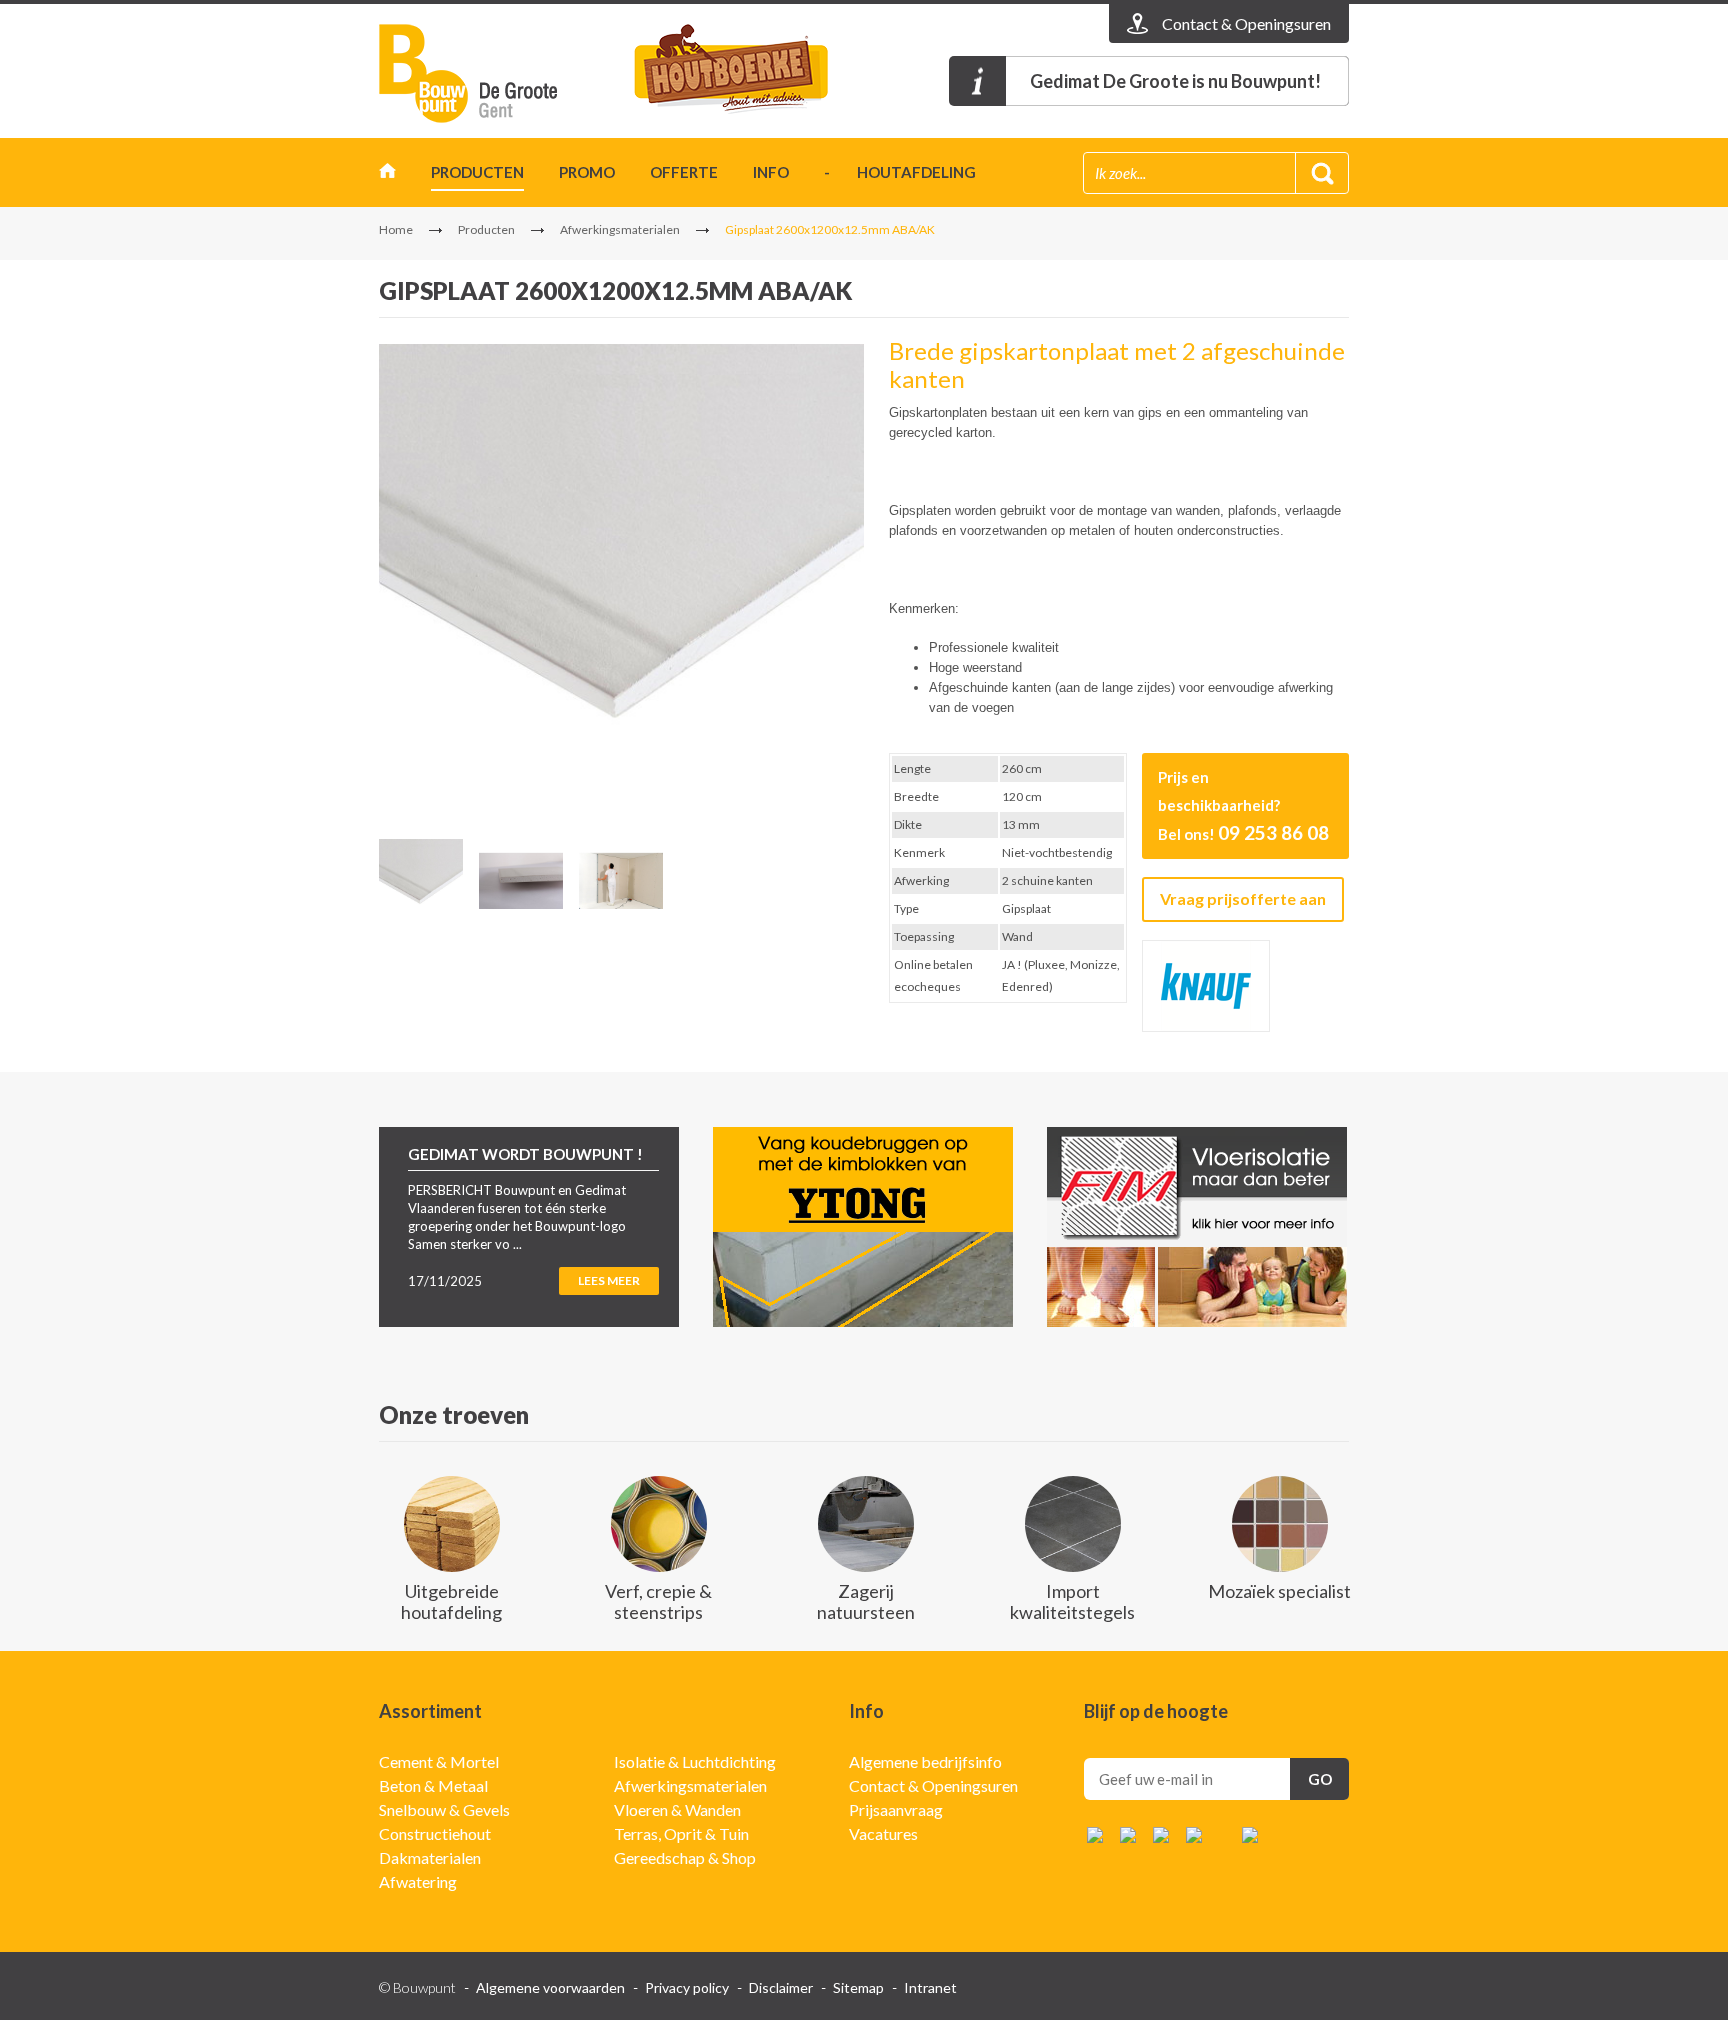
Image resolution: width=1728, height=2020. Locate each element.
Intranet (930, 1987)
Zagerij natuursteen (866, 1601)
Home (387, 175)
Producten (477, 172)
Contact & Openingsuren (933, 1785)
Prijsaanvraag (896, 1809)
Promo (587, 172)
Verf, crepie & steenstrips (658, 1601)
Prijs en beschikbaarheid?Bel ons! (1243, 806)
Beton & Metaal (433, 1785)
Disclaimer (781, 1987)
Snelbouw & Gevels (444, 1809)
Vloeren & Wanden (677, 1809)
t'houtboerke (749, 73)
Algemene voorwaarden (550, 1987)
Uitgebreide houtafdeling (451, 1601)
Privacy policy (687, 1987)
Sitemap (858, 1987)
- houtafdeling (900, 172)
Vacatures (883, 1833)
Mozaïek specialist (1279, 1591)
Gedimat (494, 73)
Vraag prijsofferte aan (1243, 898)
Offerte (684, 172)
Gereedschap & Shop (685, 1857)
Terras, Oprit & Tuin (681, 1833)
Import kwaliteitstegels (1072, 1601)
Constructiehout (435, 1833)
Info (771, 172)
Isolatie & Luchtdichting (695, 1761)
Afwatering (418, 1881)
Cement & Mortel (439, 1761)
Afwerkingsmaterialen (620, 229)
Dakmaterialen (430, 1857)
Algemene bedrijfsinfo (925, 1761)
